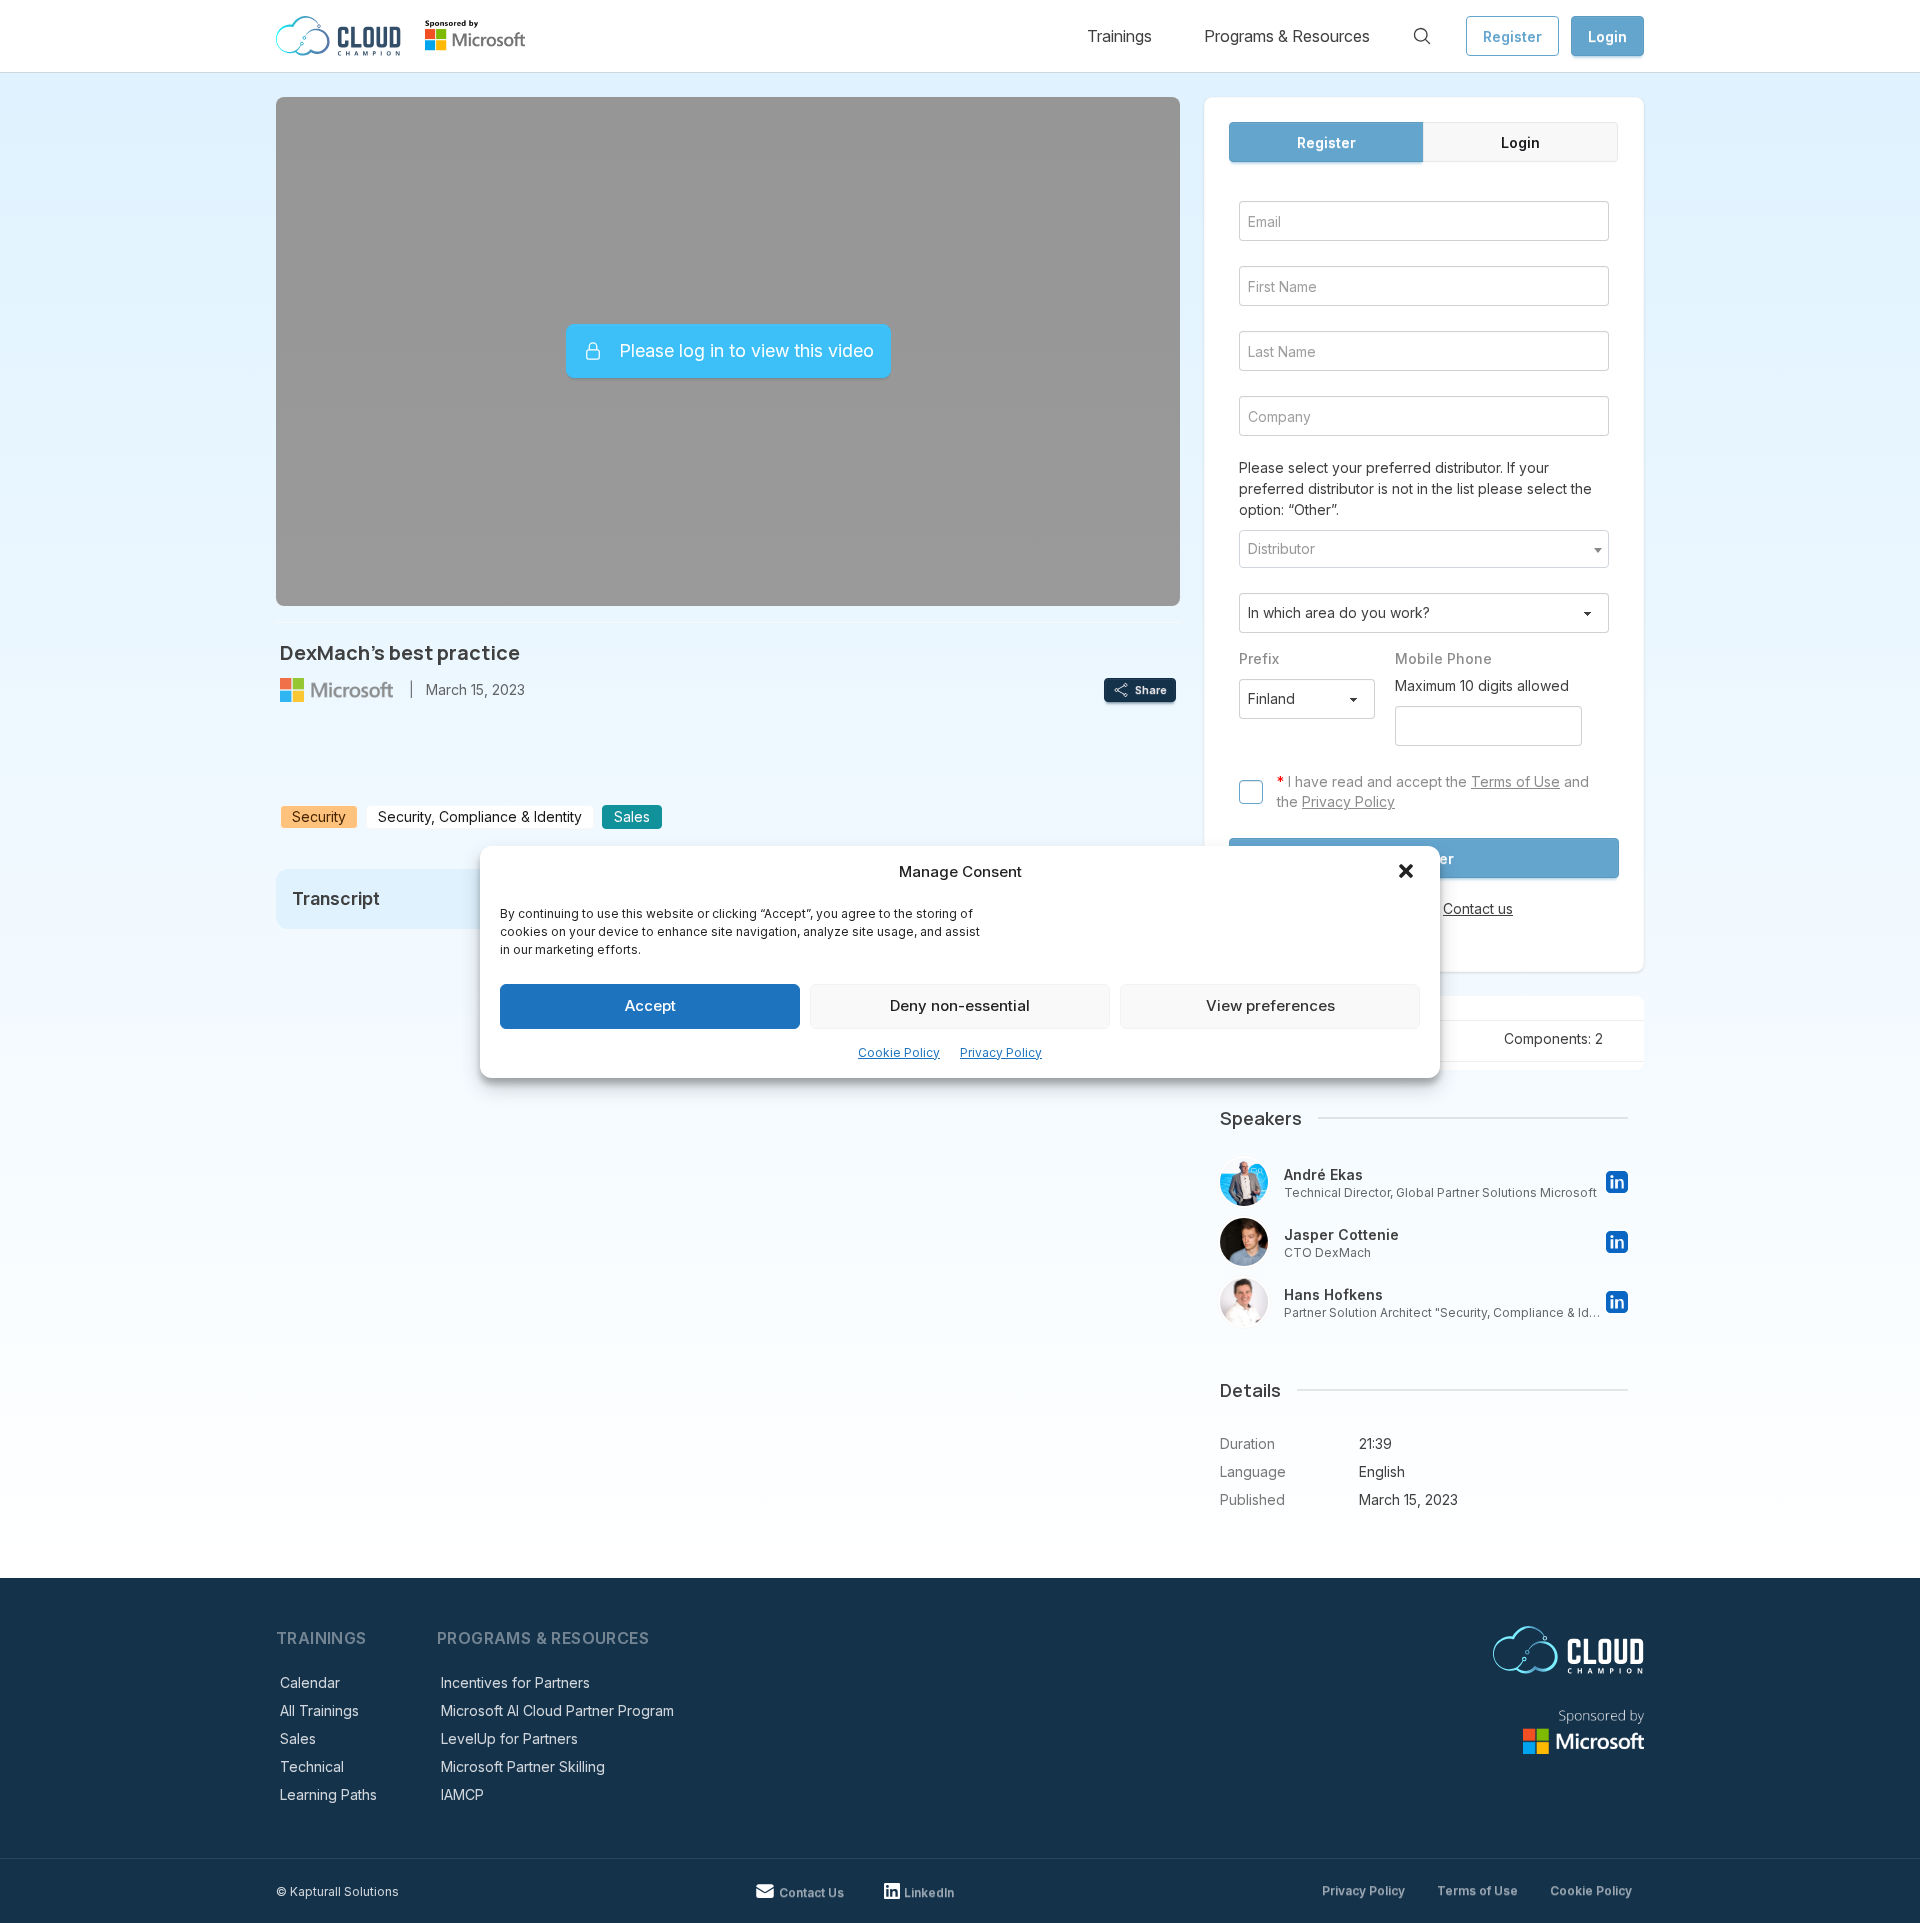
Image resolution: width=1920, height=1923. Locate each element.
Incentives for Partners (515, 1682)
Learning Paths (328, 1794)
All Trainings (319, 1710)
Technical (312, 1766)
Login (1607, 36)
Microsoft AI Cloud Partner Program (557, 1710)
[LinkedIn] (1617, 1182)
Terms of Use (1515, 781)
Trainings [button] (1119, 36)
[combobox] (1424, 549)
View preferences (1270, 1005)
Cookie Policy (899, 1052)
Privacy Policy (1001, 1052)
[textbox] (1424, 549)
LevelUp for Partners (509, 1738)
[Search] (1422, 36)
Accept (650, 1005)
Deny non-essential (960, 1005)
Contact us (1478, 908)
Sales (298, 1738)
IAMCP (462, 1794)
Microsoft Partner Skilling (523, 1766)
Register (1512, 36)
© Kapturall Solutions (337, 1891)
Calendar (310, 1682)
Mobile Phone (1443, 658)
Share (1151, 690)
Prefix (1259, 658)
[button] (1408, 873)
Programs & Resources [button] (1287, 36)
